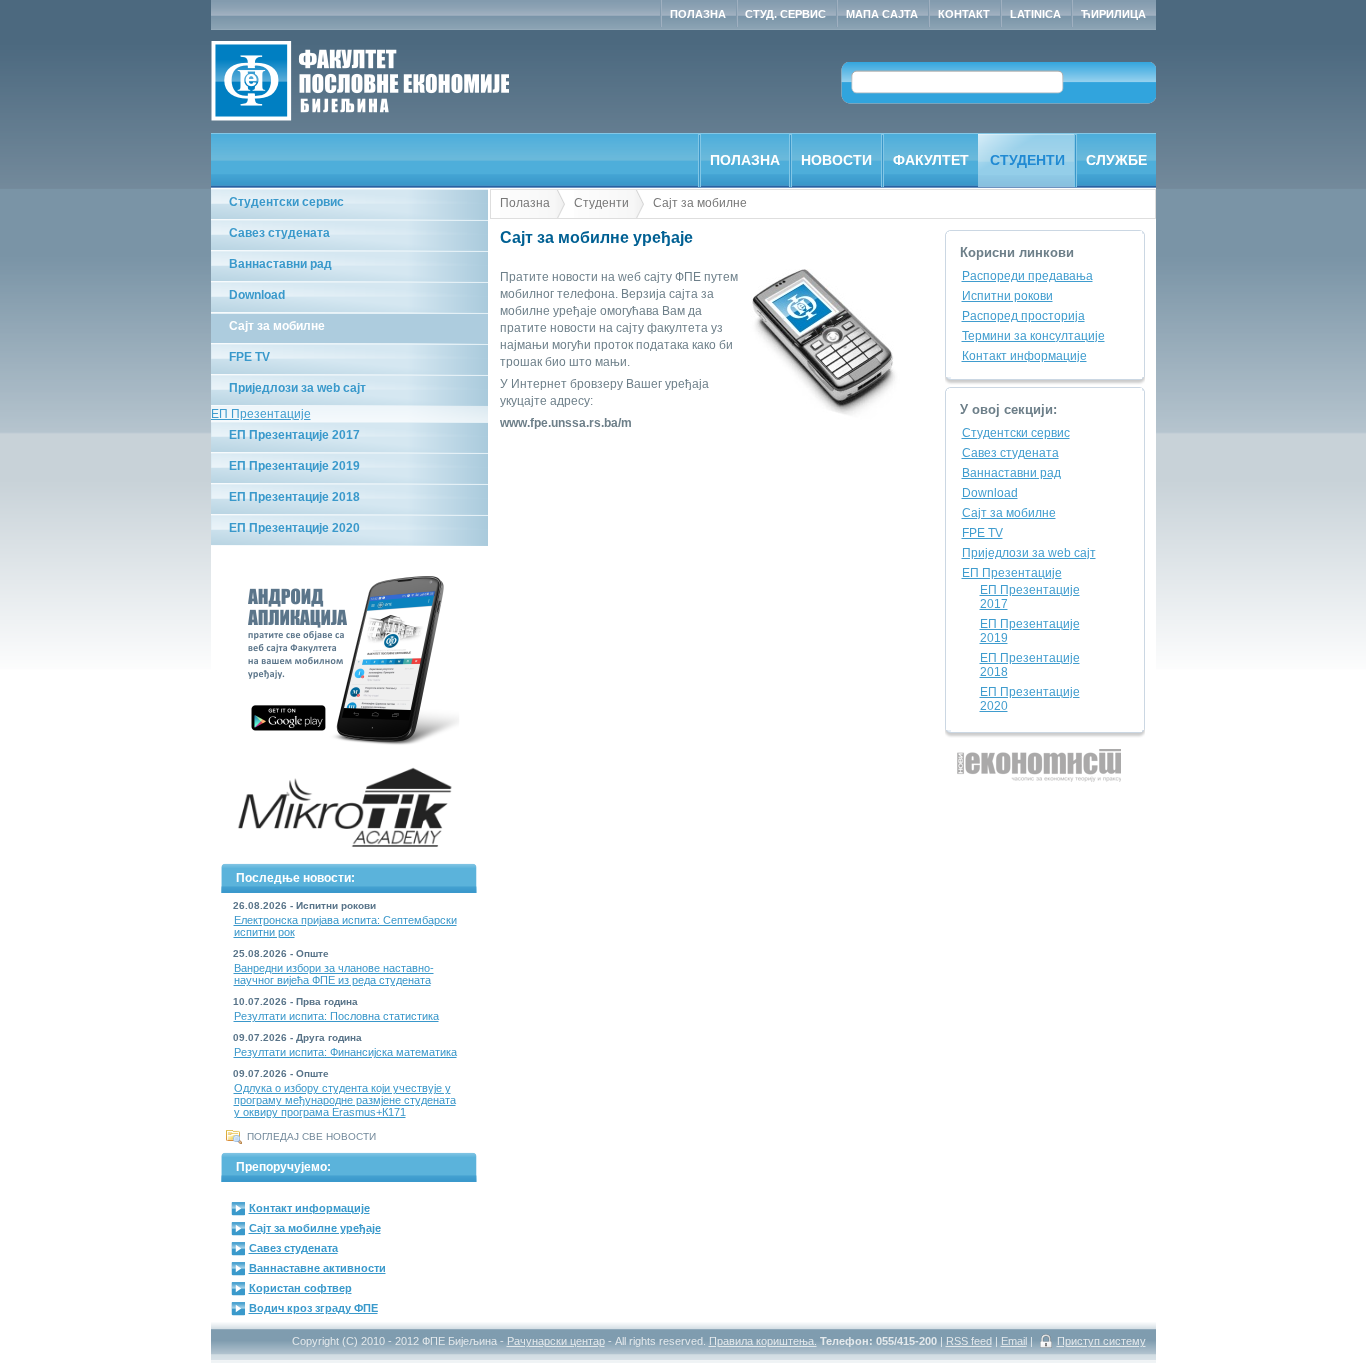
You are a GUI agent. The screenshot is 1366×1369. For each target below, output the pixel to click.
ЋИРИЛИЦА (1113, 14)
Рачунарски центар (556, 1341)
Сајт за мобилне (277, 326)
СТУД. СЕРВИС (785, 14)
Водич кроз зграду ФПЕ (313, 1308)
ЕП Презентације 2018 (294, 497)
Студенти (601, 203)
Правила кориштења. (763, 1341)
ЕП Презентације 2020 (294, 528)
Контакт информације (309, 1208)
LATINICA (1035, 14)
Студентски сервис (286, 202)
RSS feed (969, 1341)
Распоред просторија (1023, 316)
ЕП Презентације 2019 (294, 466)
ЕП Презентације (261, 414)
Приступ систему (1101, 1341)
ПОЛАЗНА (698, 14)
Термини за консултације (1033, 336)
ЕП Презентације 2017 (294, 435)
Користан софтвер (300, 1288)
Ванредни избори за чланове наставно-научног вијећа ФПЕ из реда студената (334, 974)
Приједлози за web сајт (297, 388)
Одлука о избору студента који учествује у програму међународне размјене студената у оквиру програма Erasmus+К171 (345, 1100)
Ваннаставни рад (280, 264)
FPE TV (249, 357)
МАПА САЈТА (882, 14)
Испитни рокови (1007, 296)
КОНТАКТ (964, 14)
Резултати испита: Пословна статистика (336, 1016)
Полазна (525, 203)
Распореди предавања (1027, 276)
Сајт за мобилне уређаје (315, 1228)
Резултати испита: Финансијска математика (345, 1052)
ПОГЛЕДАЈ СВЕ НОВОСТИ (311, 1136)
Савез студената (279, 233)
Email (1014, 1341)
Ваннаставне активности (317, 1268)
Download (257, 295)
